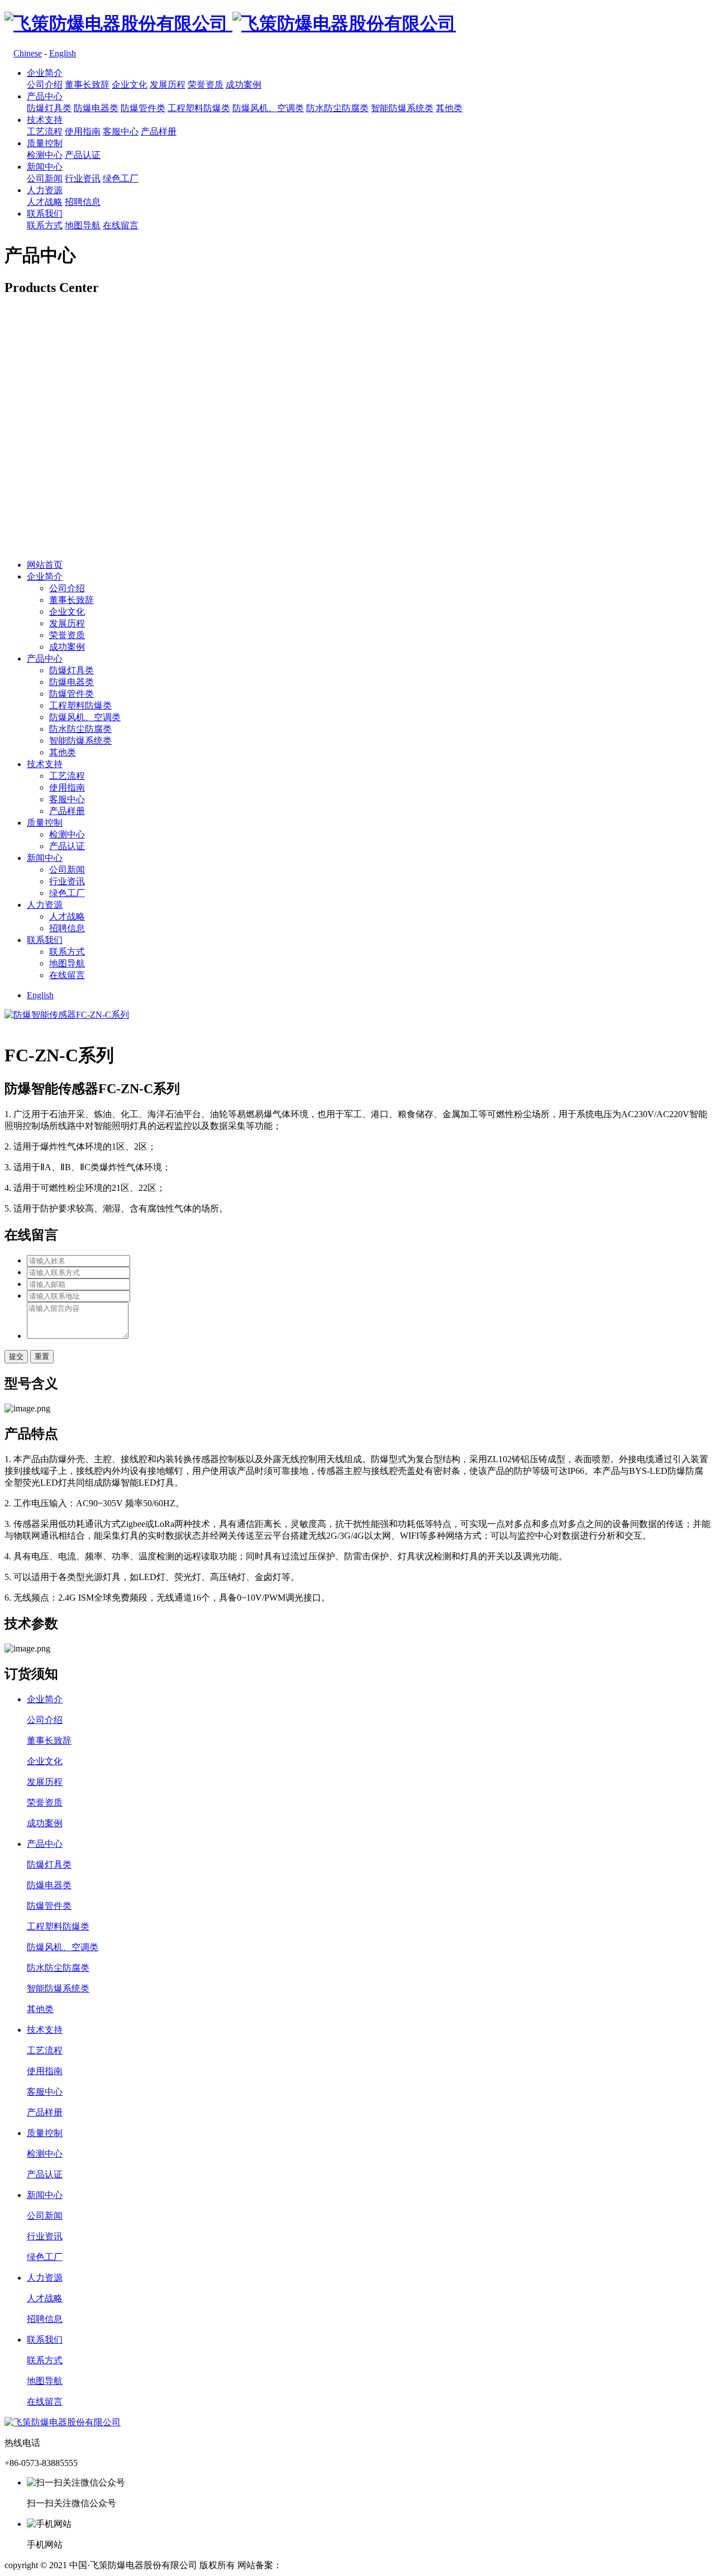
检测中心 (45, 155)
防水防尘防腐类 (337, 108)
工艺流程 (45, 131)
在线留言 (121, 225)
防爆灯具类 (49, 108)
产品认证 (83, 155)
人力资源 (45, 190)
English (63, 53)
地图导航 (83, 225)
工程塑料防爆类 (199, 108)
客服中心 (121, 131)
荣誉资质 (206, 85)
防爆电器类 (96, 108)
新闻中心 (45, 167)
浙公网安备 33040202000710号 (434, 2565)
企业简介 (45, 73)
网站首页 (45, 565)
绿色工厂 (121, 178)
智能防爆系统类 (402, 108)
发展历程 (168, 85)
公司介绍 (45, 85)
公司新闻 (45, 178)
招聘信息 (83, 202)
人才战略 (45, 202)
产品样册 (159, 131)
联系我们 (45, 214)
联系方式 (45, 225)
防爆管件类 (143, 108)
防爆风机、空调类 (268, 108)
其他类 (449, 108)
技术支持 (45, 120)
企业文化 (130, 85)
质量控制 (45, 143)
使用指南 (83, 131)
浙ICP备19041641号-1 (324, 2565)
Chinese (28, 53)
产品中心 (45, 96)
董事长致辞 (87, 85)
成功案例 (244, 85)
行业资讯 (83, 178)
